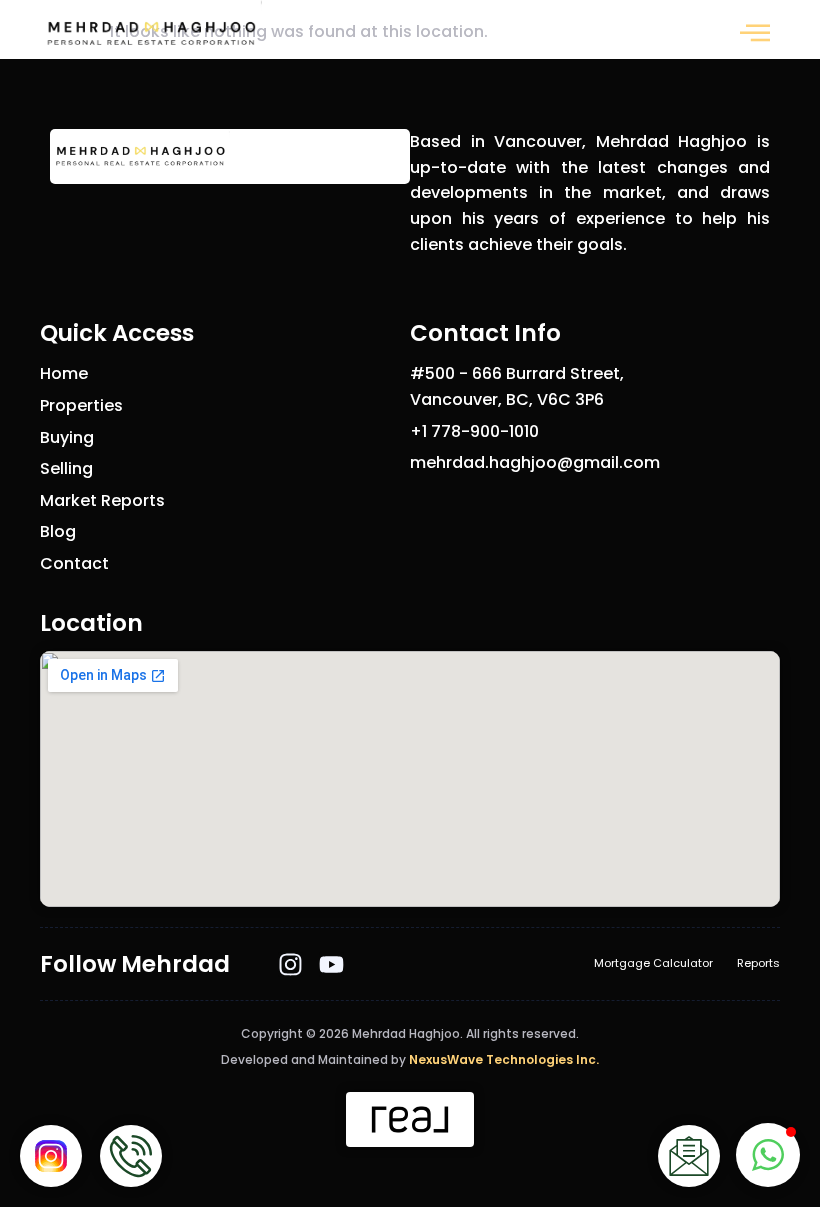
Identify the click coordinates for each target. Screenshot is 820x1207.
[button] (754, 34)
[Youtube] (331, 964)
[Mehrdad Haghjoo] (151, 34)
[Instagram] (290, 964)
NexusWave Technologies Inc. (504, 1059)
